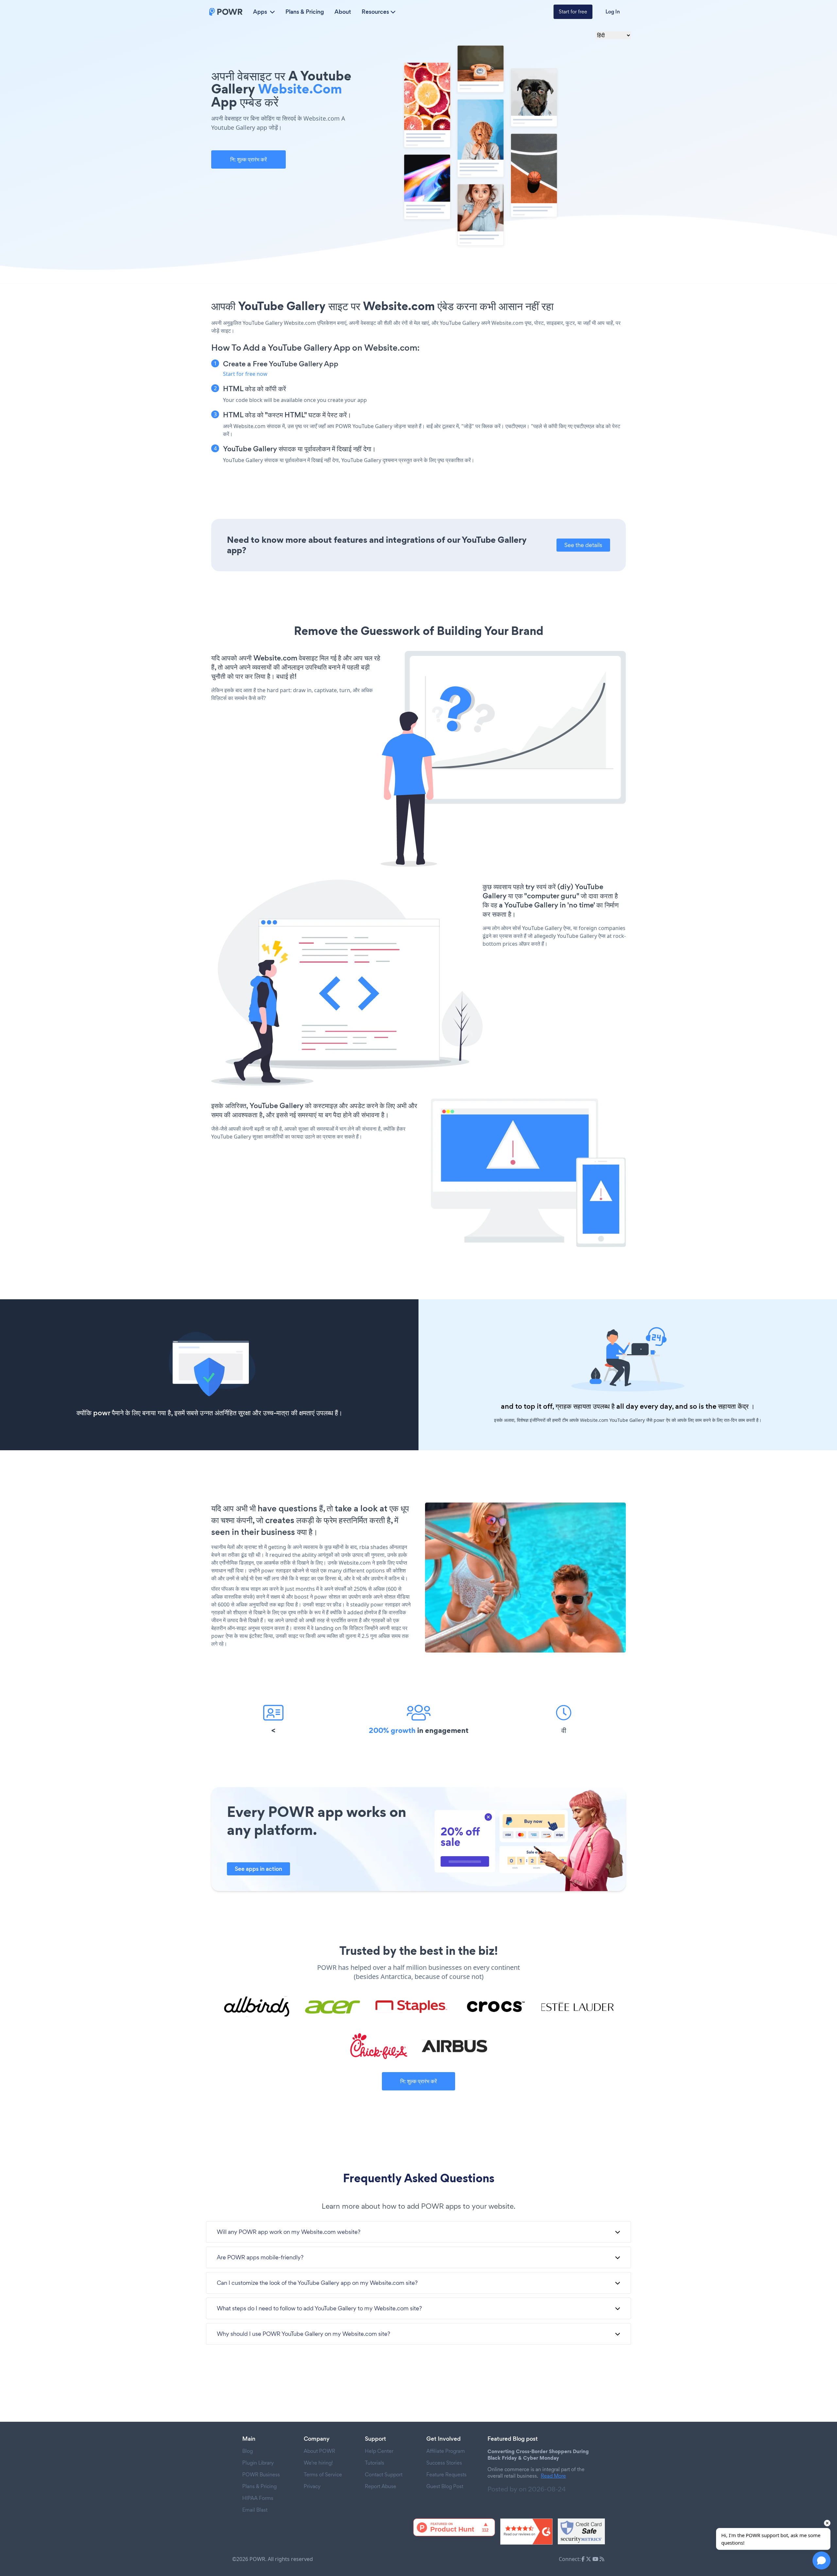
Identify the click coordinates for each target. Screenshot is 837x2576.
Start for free (573, 12)
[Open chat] (821, 2560)
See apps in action (258, 1869)
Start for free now (245, 374)
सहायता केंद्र (733, 1406)
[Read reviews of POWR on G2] (526, 2532)
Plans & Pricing (305, 12)
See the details (583, 545)
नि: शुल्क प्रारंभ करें (248, 159)
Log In (613, 12)
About (343, 12)
